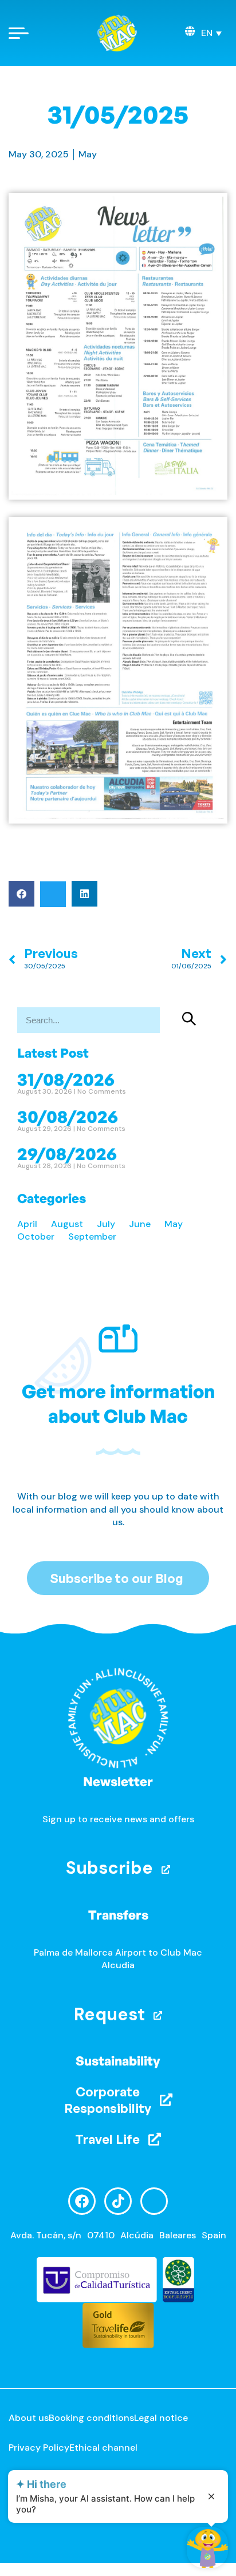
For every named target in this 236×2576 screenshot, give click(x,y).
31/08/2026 (66, 1079)
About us (29, 2418)
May (88, 154)
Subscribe (109, 1868)
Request (109, 2014)
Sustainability (118, 2061)
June (140, 1224)
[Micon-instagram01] (154, 2201)
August (67, 1224)
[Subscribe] (166, 1869)
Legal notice (161, 2418)
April (27, 1224)
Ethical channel (103, 2448)
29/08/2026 (67, 1153)
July (106, 1224)
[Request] (158, 2015)
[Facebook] (82, 2201)
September (92, 1236)
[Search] (190, 1020)
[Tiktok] (118, 2201)
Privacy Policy (39, 2448)
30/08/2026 (68, 1116)
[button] (211, 33)
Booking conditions (91, 2418)
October (36, 1236)
